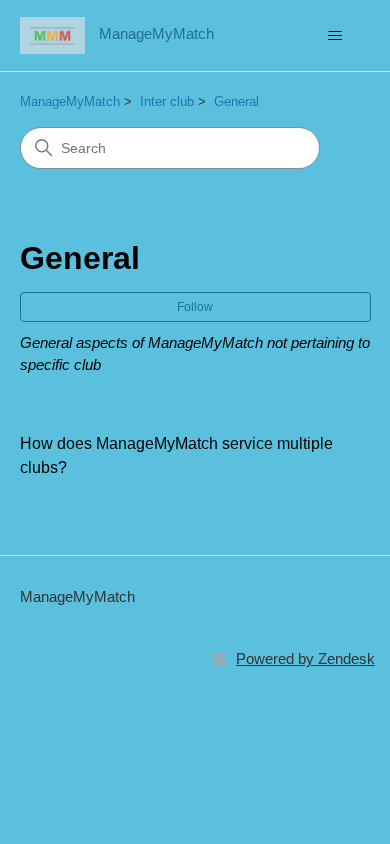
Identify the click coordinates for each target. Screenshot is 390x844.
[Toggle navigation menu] (335, 36)
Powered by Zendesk (305, 658)
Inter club (167, 101)
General (236, 101)
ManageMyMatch (70, 101)
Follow (195, 307)
